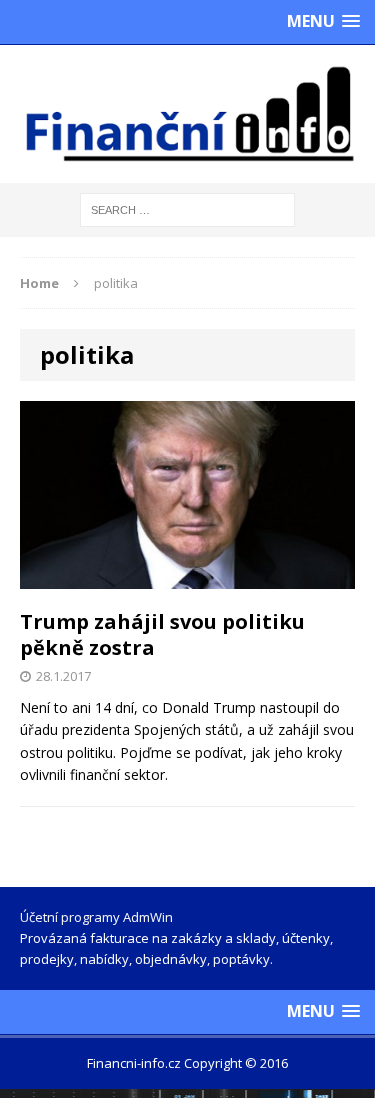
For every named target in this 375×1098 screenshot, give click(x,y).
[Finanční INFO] (187, 114)
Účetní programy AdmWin (96, 917)
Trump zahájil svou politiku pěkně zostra (162, 634)
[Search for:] (187, 208)
